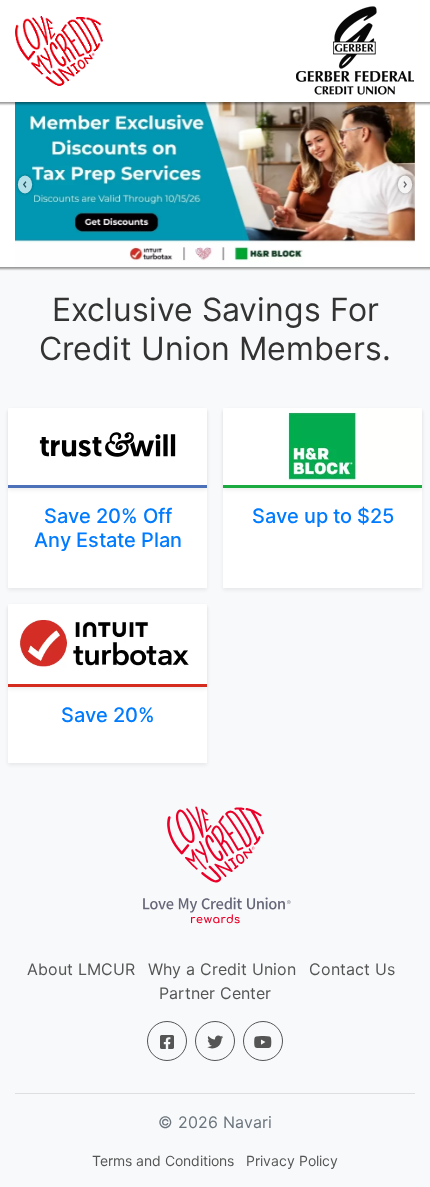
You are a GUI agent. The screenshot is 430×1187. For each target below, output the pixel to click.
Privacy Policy (292, 1160)
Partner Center (215, 993)
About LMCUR (81, 969)
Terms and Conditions (163, 1160)
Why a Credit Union (222, 969)
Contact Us (352, 969)
